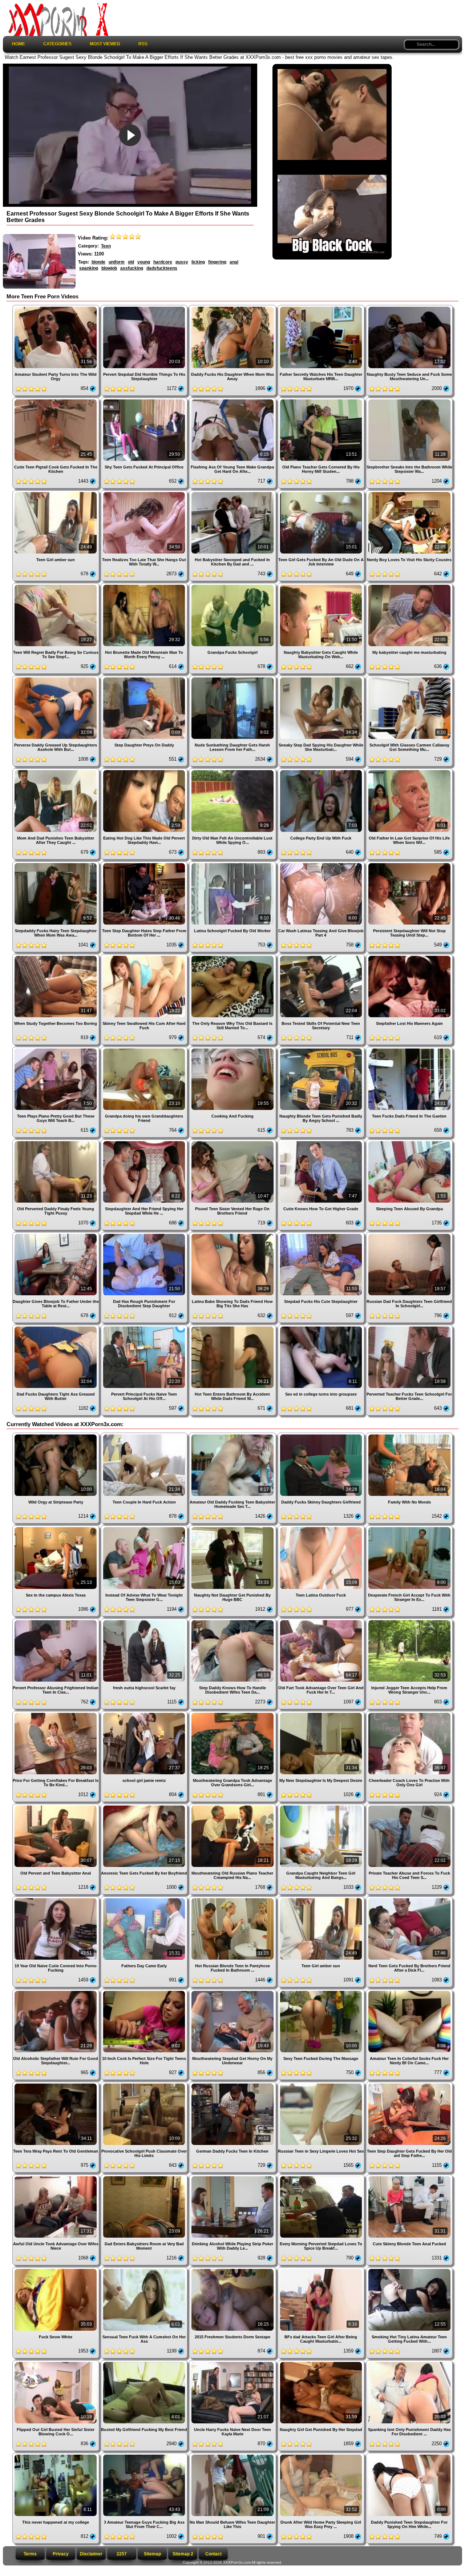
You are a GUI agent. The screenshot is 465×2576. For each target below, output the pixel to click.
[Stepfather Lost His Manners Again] (409, 957)
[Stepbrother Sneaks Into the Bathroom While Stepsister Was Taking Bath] (409, 400)
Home (19, 44)
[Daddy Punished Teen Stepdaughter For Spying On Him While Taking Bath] (409, 2456)
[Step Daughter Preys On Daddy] (145, 678)
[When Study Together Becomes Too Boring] (56, 957)
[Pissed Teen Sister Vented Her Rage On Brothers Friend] (233, 1142)
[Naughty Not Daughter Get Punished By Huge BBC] (233, 1528)
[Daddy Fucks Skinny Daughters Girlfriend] (322, 1435)
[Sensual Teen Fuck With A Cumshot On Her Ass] (145, 2270)
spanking (89, 268)
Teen (106, 246)
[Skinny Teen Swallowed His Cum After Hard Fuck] (145, 957)
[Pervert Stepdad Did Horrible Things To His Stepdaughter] (145, 308)
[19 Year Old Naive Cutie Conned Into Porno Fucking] (56, 1899)
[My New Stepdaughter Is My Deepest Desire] (322, 1714)
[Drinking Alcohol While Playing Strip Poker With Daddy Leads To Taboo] (233, 2177)
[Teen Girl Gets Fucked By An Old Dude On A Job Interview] (322, 493)
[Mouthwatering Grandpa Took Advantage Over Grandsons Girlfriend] (233, 1714)
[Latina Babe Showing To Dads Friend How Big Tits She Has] (233, 1235)
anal (234, 262)
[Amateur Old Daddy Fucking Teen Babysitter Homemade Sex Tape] (233, 1435)
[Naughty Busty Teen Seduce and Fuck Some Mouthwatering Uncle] (409, 308)
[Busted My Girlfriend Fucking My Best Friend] (145, 2363)
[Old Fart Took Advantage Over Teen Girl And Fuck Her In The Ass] (322, 1621)
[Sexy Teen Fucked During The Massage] (322, 1992)
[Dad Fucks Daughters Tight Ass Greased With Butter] (56, 1327)
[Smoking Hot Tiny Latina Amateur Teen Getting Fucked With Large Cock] (409, 2270)
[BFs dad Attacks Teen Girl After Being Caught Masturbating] (322, 2270)
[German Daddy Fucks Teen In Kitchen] (233, 2084)
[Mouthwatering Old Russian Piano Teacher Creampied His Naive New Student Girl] (233, 1806)
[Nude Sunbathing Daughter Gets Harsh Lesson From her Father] (233, 678)
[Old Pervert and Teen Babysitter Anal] (56, 1806)
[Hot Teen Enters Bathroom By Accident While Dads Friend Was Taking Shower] (233, 1327)
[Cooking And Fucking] (233, 1049)
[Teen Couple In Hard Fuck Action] (145, 1435)
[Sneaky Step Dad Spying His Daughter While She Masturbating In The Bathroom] (322, 678)
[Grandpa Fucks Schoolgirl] (233, 586)
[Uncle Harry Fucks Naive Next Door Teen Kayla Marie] (233, 2363)
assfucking (132, 268)
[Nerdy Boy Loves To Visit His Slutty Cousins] (409, 493)
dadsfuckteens (162, 268)
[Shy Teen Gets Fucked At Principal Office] (145, 400)
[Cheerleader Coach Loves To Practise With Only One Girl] (409, 1714)
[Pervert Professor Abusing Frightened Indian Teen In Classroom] (56, 1621)
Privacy (61, 2554)
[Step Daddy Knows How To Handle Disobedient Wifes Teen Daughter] (233, 1621)
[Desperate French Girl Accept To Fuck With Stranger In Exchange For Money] (409, 1528)
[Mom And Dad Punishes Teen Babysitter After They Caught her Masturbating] (56, 771)
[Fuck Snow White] (56, 2270)
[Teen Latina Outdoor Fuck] (322, 1528)
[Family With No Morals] (409, 1435)
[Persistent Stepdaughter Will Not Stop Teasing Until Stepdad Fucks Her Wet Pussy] (409, 864)
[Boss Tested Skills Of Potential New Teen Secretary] (322, 957)
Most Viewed (105, 44)
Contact (213, 2554)
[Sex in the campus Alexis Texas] (56, 1528)
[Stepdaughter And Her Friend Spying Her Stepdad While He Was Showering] (145, 1142)
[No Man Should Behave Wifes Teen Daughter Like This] (233, 2456)
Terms (30, 2554)
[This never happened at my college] (56, 2456)
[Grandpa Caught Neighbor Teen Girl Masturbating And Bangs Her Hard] (322, 1806)
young (144, 262)
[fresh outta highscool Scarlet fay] (145, 1621)
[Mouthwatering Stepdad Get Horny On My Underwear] (233, 1992)
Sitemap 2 (183, 2554)
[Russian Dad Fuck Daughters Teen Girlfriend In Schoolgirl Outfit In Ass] (409, 1235)
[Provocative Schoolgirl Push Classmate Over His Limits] (145, 2084)
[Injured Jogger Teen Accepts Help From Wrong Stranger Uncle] (409, 1621)
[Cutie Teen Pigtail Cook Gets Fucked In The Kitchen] (56, 400)
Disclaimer (91, 2554)
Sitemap (152, 2554)
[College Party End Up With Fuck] (322, 771)
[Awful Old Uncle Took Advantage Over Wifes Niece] (56, 2177)
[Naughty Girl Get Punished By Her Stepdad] (322, 2363)
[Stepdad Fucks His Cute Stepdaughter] (322, 1235)
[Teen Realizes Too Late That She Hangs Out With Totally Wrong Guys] (145, 493)
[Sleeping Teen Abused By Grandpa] (409, 1142)
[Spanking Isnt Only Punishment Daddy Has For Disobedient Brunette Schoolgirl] (409, 2363)
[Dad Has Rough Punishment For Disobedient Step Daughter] (145, 1235)
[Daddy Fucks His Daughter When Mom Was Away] (233, 308)
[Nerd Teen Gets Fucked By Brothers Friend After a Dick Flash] (409, 1899)
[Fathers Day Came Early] (145, 1899)
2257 (122, 2554)
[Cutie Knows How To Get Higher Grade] (322, 1142)
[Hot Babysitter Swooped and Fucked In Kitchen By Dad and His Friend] (233, 493)
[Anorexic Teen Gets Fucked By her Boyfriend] (145, 1806)
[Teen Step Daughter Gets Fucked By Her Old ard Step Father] (409, 2084)
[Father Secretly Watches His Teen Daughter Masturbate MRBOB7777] (322, 308)
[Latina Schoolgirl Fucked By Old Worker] (233, 864)
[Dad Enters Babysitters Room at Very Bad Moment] (145, 2177)
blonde (98, 262)
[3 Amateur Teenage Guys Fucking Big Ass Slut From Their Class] (145, 2456)
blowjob (109, 268)
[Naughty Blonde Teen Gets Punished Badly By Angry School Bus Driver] (322, 1049)
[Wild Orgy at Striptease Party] (56, 1435)
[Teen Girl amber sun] (56, 493)
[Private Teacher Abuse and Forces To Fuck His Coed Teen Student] (409, 1806)
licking (198, 262)
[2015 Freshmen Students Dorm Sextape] (233, 2270)
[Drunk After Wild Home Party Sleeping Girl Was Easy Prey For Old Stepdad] (322, 2456)
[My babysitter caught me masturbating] (409, 586)
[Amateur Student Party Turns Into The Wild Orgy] (56, 308)
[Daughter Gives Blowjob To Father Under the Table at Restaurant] (56, 1235)
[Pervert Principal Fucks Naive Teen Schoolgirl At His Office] (145, 1327)
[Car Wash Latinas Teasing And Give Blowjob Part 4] (322, 864)
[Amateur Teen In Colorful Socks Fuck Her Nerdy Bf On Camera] (409, 1992)
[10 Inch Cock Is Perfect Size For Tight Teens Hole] (145, 1992)
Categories (57, 44)
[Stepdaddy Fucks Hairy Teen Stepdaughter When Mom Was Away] (56, 864)
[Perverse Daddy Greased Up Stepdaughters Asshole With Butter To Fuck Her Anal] (56, 678)
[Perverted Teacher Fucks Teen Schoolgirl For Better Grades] (409, 1327)
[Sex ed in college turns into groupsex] (322, 1327)
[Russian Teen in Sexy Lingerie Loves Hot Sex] (322, 2084)
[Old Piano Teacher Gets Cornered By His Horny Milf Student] (322, 400)
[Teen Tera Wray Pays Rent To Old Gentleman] (56, 2084)
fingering (217, 262)
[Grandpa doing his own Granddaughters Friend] (145, 1049)
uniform (117, 262)
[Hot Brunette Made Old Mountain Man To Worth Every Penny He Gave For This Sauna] (145, 586)
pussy (182, 262)
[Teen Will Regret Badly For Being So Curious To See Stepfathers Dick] (56, 586)
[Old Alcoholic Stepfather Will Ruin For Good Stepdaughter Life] (56, 1992)
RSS (143, 44)
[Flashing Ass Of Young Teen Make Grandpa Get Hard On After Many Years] (233, 400)
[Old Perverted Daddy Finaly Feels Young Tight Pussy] (56, 1142)
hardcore (163, 262)
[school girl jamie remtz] (145, 1714)
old (131, 262)
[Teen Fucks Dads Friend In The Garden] (409, 1049)
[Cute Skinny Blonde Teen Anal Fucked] (409, 2177)
